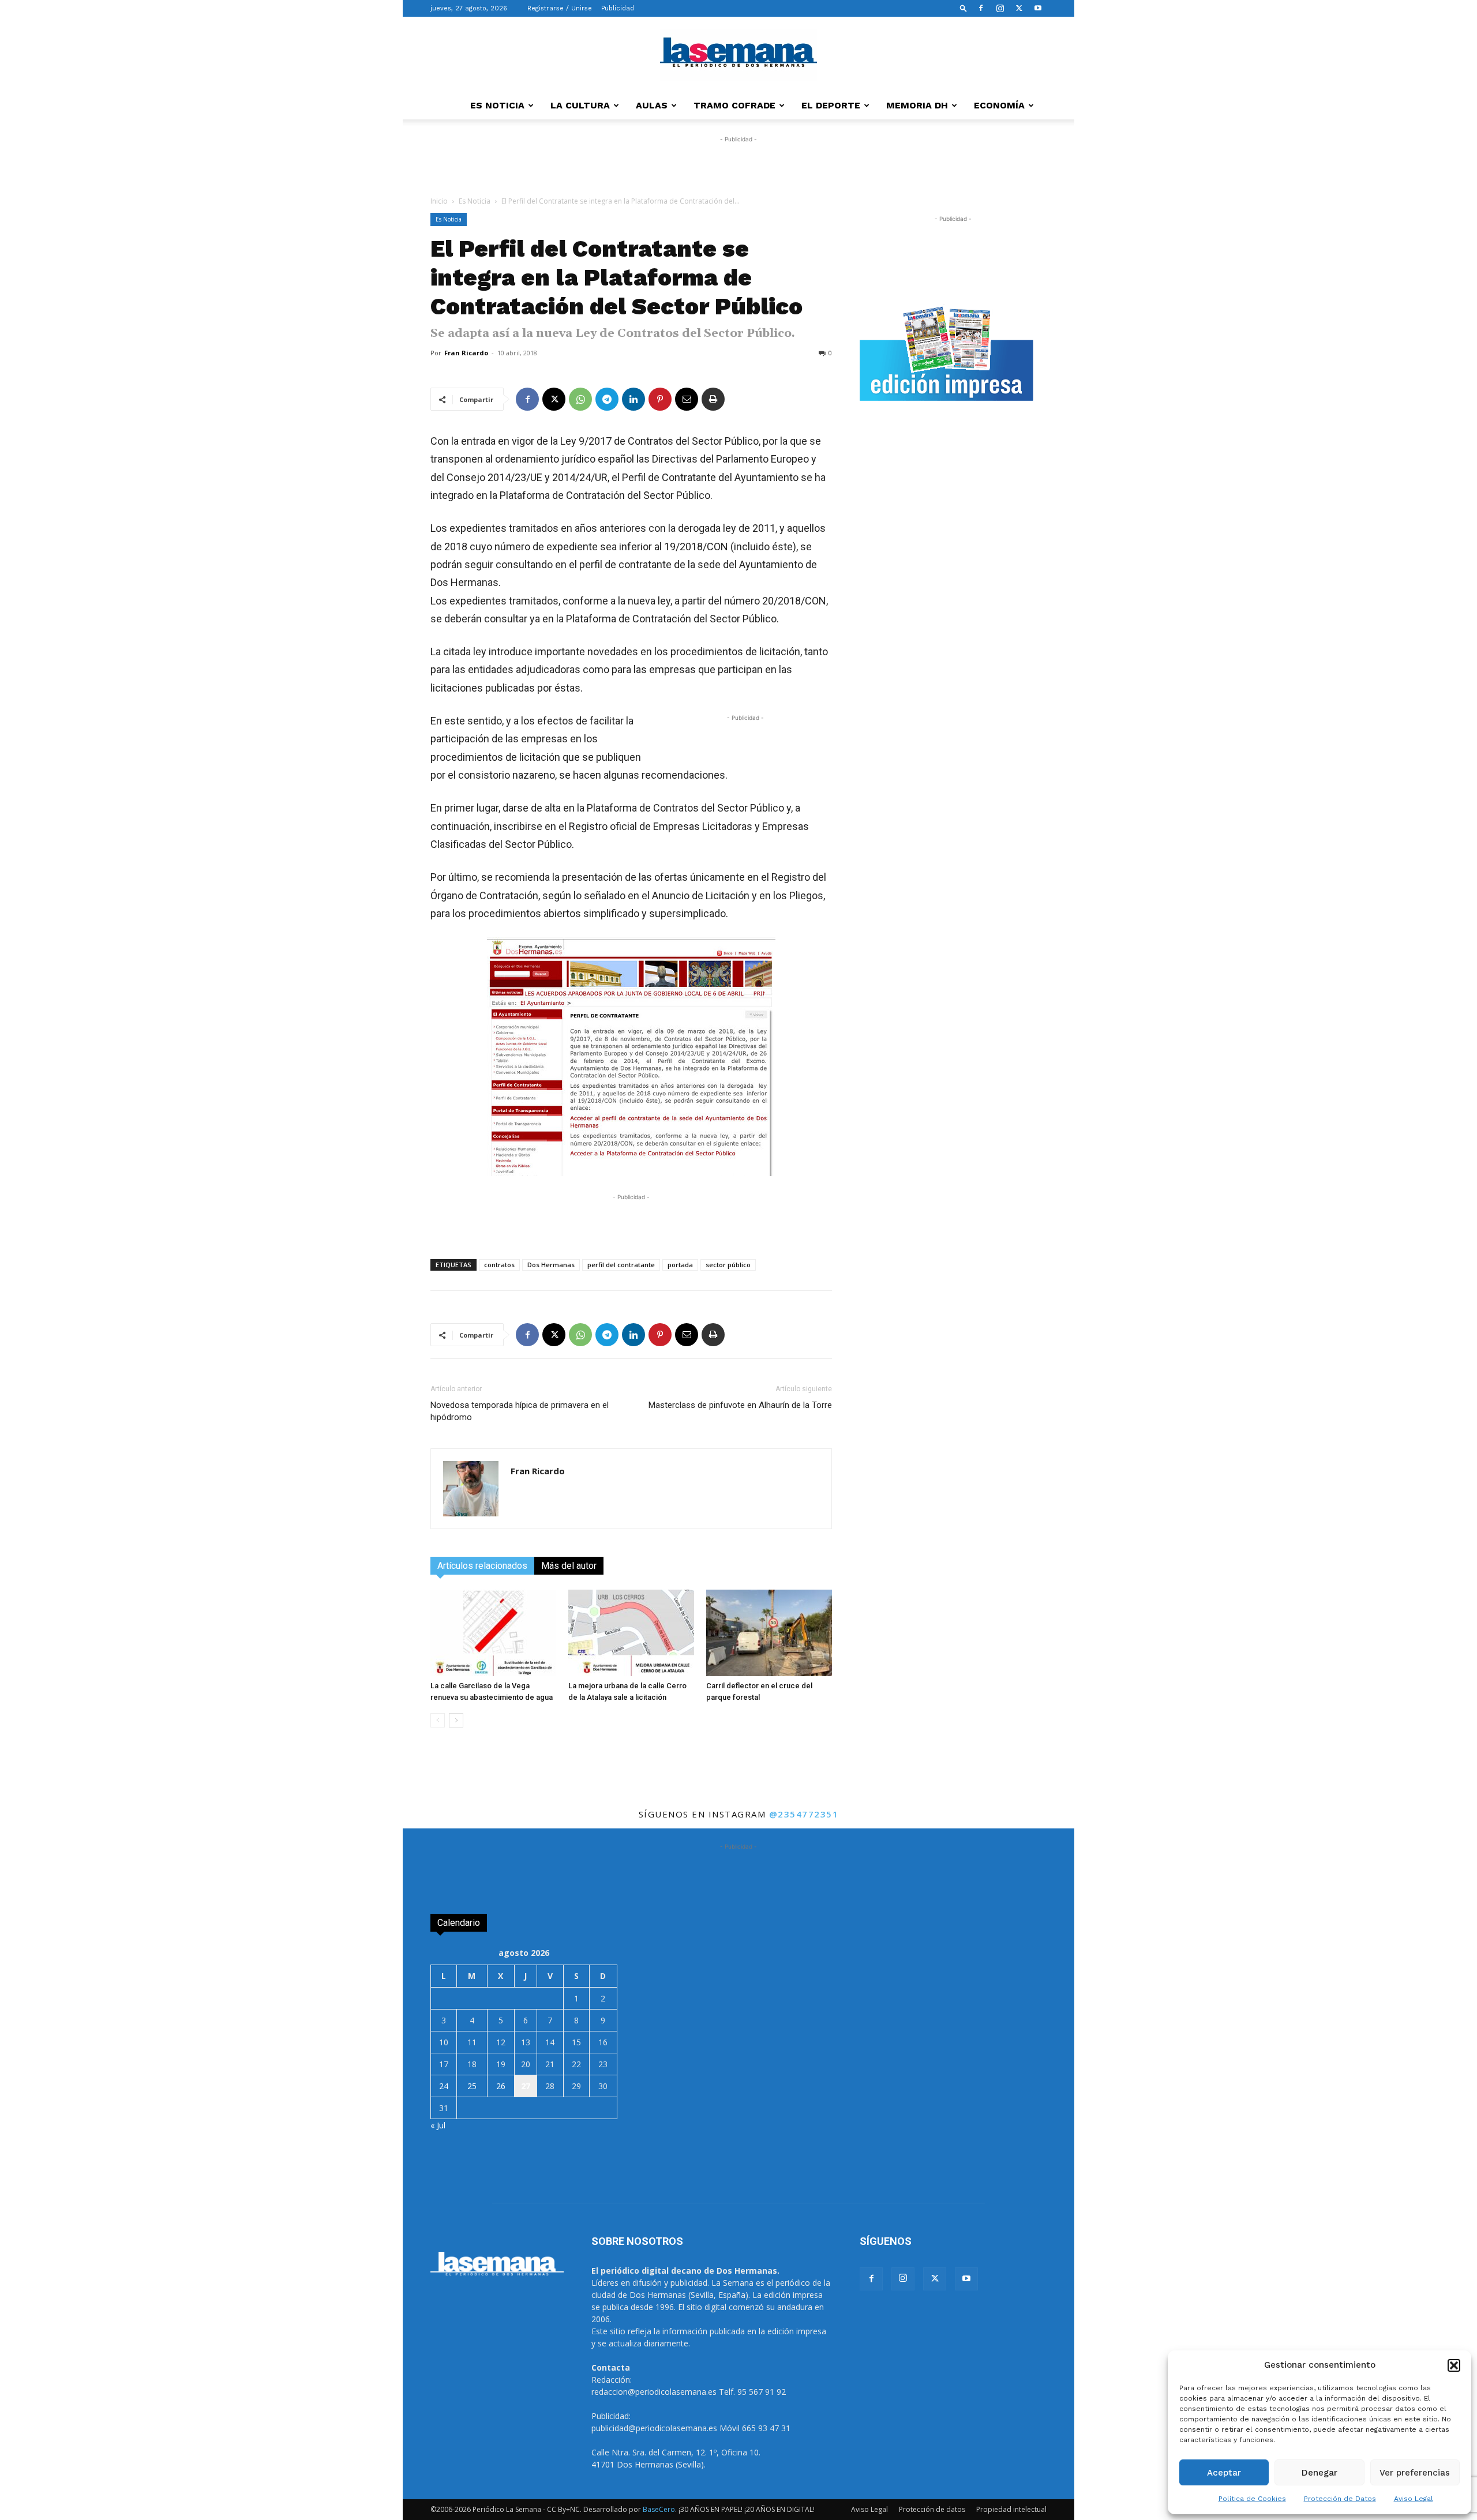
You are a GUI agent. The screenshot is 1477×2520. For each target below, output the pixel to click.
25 (472, 2086)
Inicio (439, 201)
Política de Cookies (1252, 2499)
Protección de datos (932, 2509)
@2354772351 (804, 1814)
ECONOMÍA (999, 105)
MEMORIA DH (917, 105)
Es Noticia (475, 201)
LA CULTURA (580, 105)
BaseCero (659, 2509)
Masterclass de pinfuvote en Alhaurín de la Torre (740, 1405)
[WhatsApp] (580, 399)
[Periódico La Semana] (738, 55)
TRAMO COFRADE (734, 105)
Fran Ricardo (466, 353)
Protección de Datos (1340, 2499)
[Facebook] (981, 8)
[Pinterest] (660, 399)
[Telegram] (607, 399)
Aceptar (1224, 2473)
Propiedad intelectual (1011, 2509)
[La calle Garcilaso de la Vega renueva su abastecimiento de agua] (493, 1633)
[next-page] (456, 1720)
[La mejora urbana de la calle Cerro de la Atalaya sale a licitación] (631, 1633)
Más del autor (569, 1566)
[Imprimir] (713, 399)
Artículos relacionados (482, 1566)
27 (526, 2086)
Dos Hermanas (551, 1265)
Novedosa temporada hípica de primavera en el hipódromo (520, 1411)
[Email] (687, 399)
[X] (1019, 8)
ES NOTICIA (497, 105)
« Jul (438, 2125)
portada (680, 1265)
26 (501, 2086)
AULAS (652, 105)
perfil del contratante (621, 1265)
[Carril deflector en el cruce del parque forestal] (769, 1633)
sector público (728, 1265)
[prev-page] (438, 1720)
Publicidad (618, 8)
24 (444, 2086)
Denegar (1319, 2473)
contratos (499, 1265)
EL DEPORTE (831, 105)
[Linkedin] (633, 399)
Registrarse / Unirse (560, 8)
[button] (1454, 2365)
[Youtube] (1038, 8)
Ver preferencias (1415, 2473)
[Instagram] (1000, 8)
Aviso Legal (1414, 2499)
